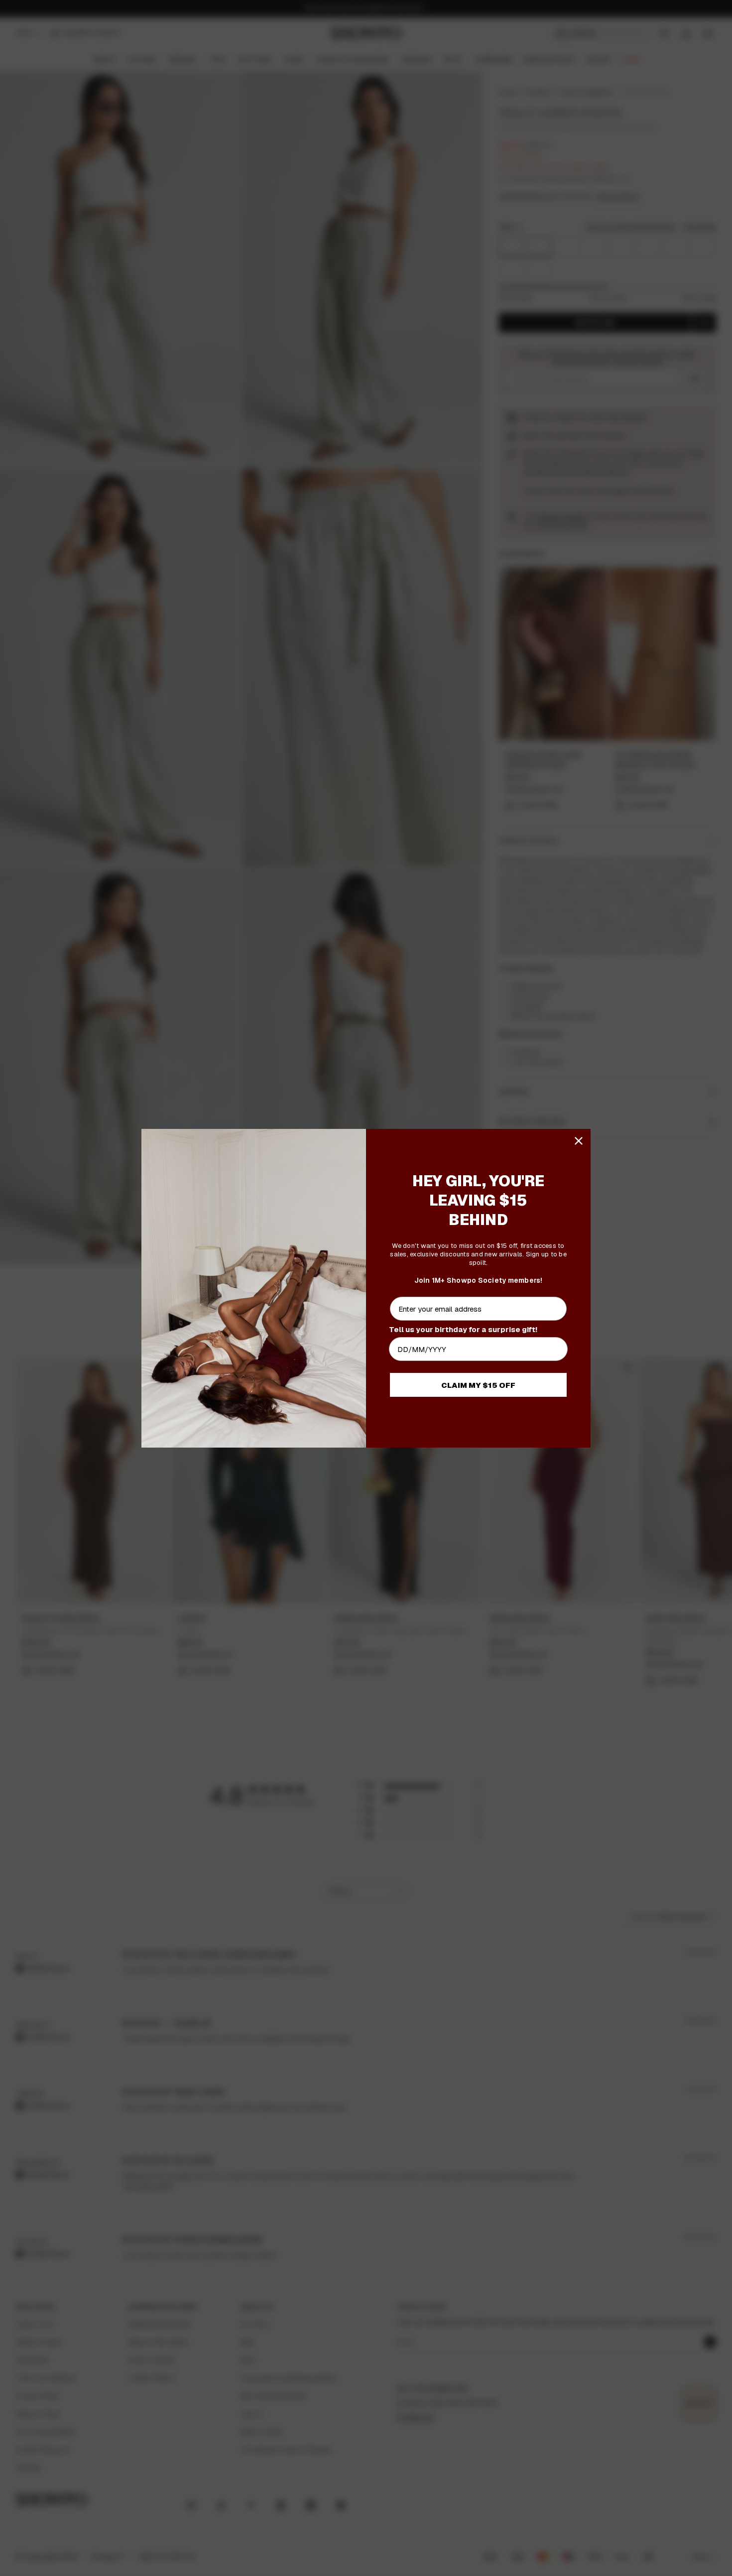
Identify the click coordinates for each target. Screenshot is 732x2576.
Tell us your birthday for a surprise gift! (463, 1329)
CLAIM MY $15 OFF (478, 1385)
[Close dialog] (579, 1141)
